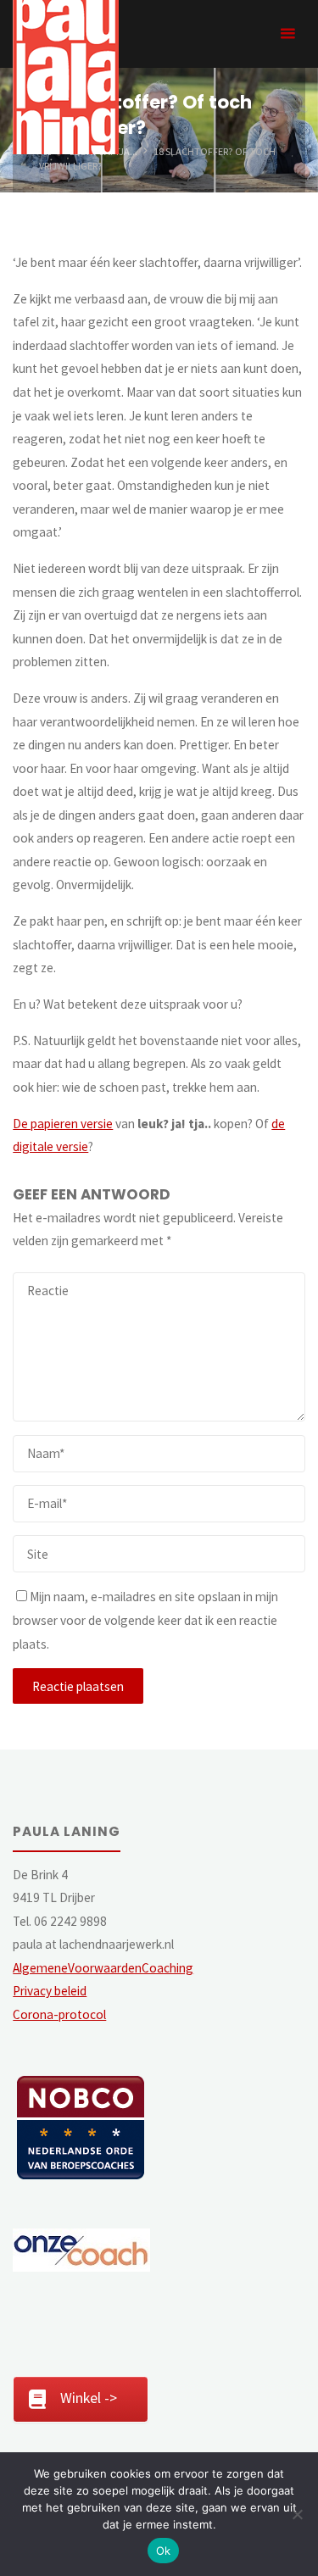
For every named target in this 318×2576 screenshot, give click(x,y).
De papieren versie (63, 1124)
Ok (164, 2551)
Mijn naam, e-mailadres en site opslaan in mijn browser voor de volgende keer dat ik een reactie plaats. (145, 1620)
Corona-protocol (59, 2014)
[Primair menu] (287, 34)
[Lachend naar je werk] (66, 76)
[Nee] (297, 2514)
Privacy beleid (50, 1991)
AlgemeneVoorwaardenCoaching (103, 1968)
